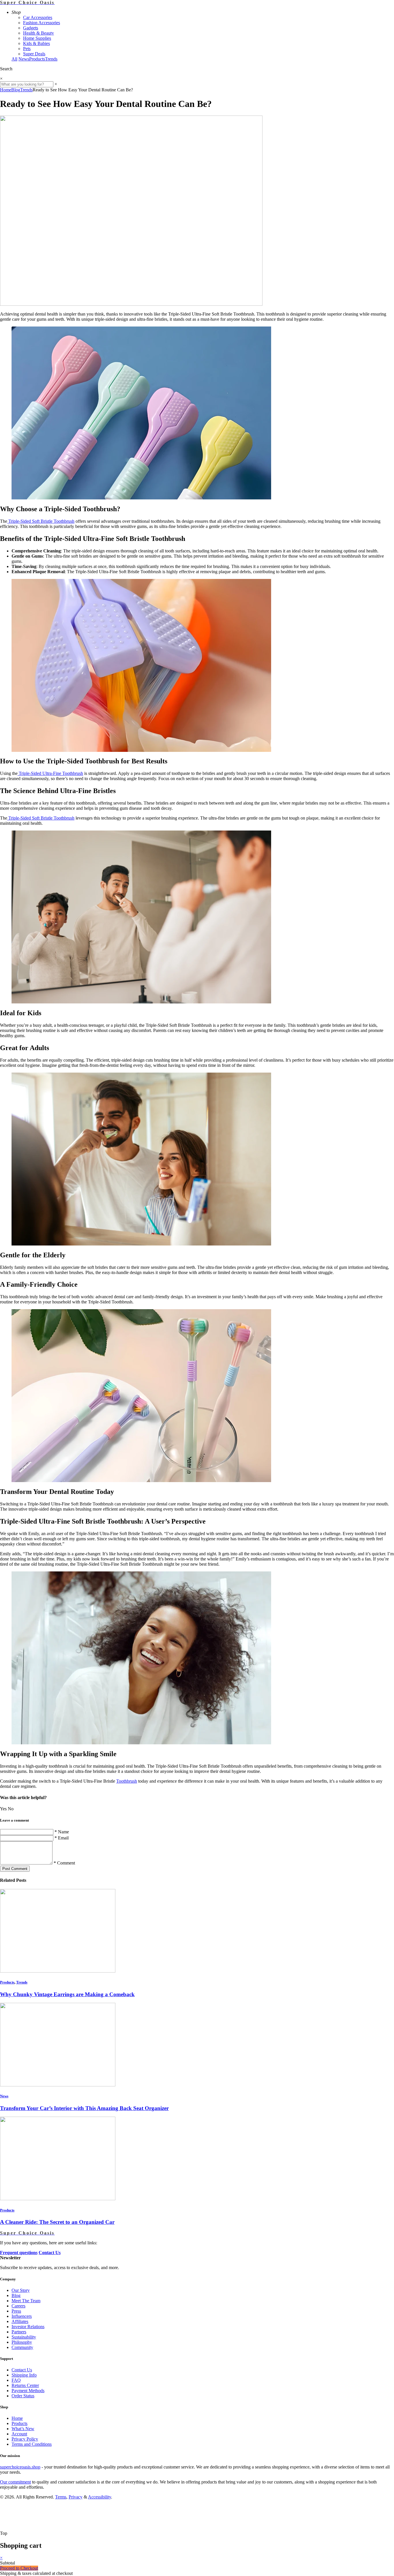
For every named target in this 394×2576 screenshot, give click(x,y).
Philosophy (22, 2342)
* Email (62, 1838)
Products (37, 59)
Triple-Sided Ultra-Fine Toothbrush (50, 773)
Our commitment (15, 2482)
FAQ (16, 2380)
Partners (19, 2332)
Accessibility (100, 2497)
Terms (61, 2497)
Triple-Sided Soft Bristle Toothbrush (41, 521)
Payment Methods (28, 2391)
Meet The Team (26, 2301)
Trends (51, 59)
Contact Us (22, 2370)
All (14, 59)
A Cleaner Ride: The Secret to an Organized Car (57, 2222)
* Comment (64, 1863)
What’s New (23, 2429)
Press (16, 2311)
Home (6, 90)
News (24, 59)
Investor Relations (28, 2327)
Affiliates (20, 2321)
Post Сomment (15, 1869)
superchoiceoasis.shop (20, 2467)
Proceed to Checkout (19, 2568)
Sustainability (24, 2337)
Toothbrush (127, 1781)
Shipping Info (24, 2375)
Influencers (22, 2316)
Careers (18, 2306)
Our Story (21, 2290)
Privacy (76, 2497)
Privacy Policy (25, 2439)
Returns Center (25, 2385)
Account (19, 2434)
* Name (62, 1832)
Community (22, 2347)
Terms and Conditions (32, 2444)
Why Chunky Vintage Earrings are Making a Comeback (67, 1994)
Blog (16, 90)
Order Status (23, 2396)
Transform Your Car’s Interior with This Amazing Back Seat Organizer (84, 2108)
